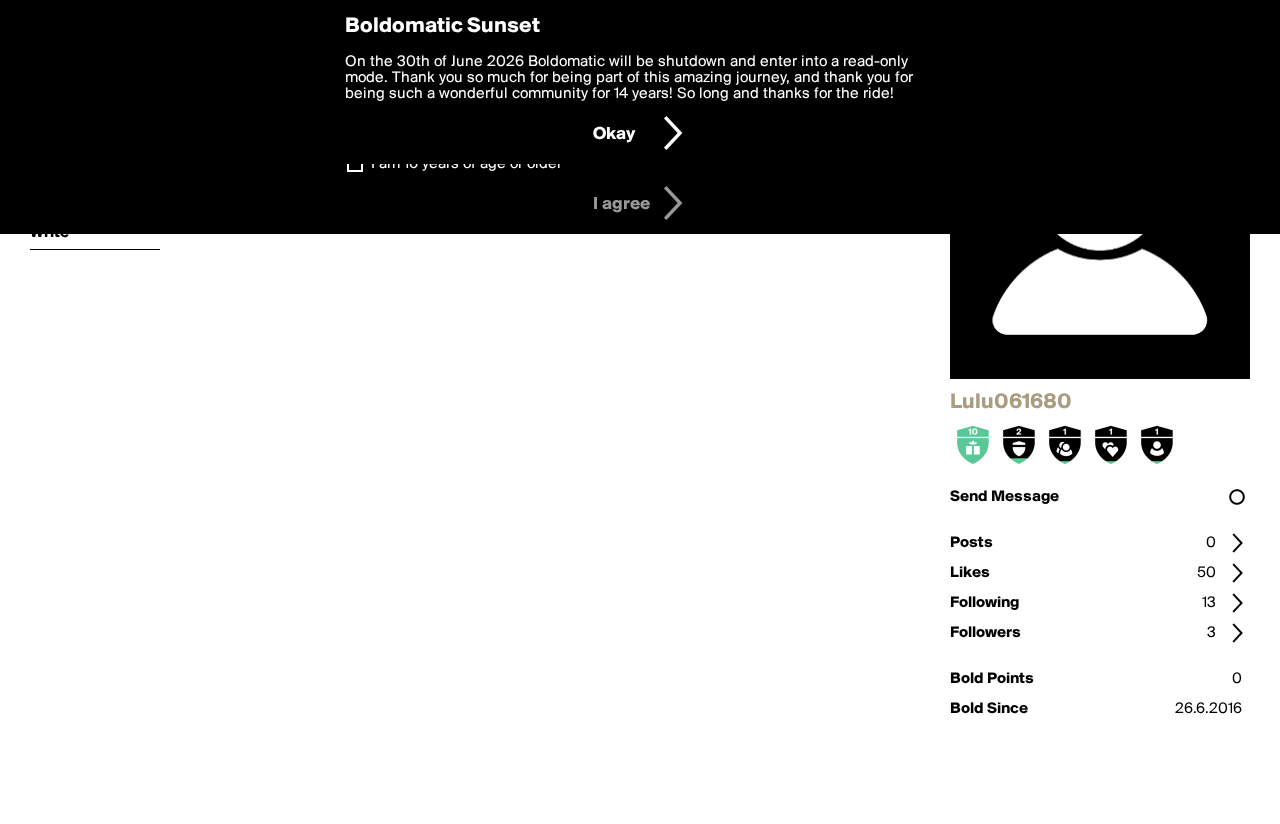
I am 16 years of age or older (466, 164)
